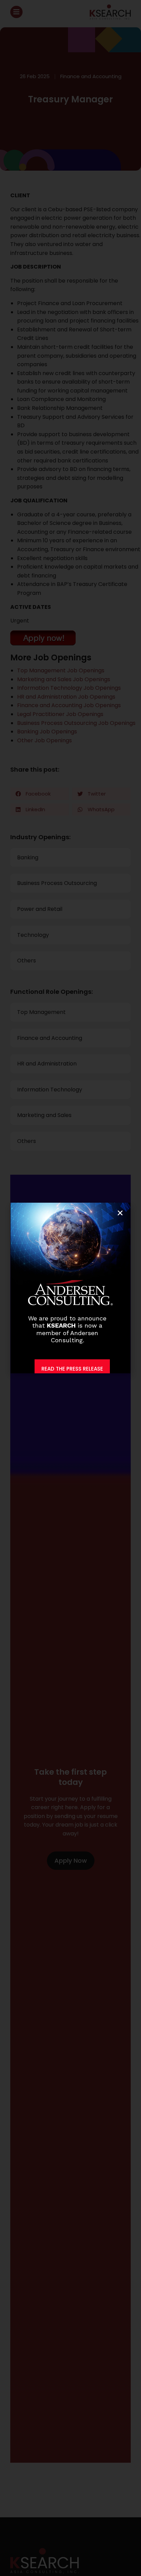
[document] (70, 1288)
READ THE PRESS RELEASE (72, 1369)
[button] (120, 1213)
